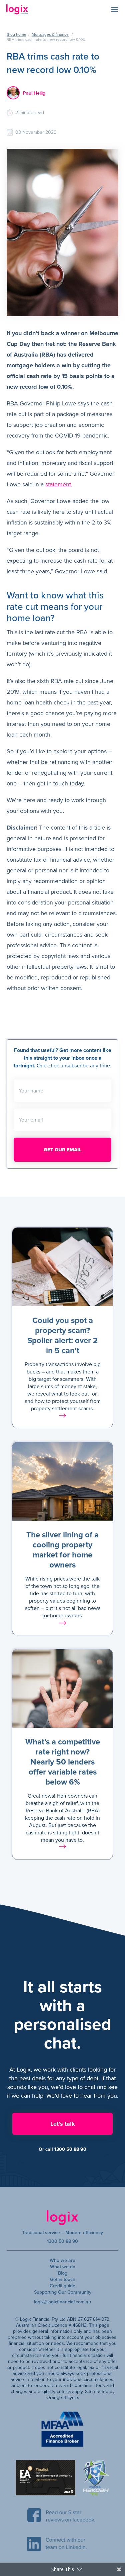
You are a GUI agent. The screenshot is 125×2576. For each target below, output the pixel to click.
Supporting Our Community (63, 2292)
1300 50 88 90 (62, 2241)
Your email (31, 1120)
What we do (63, 2267)
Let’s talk (63, 2124)
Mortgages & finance (50, 34)
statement (58, 484)
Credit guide (62, 2286)
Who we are (62, 2260)
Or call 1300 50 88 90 (62, 2149)
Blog (63, 2273)
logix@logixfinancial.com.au (62, 2302)
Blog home (16, 34)
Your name (31, 1091)
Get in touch (63, 2279)
